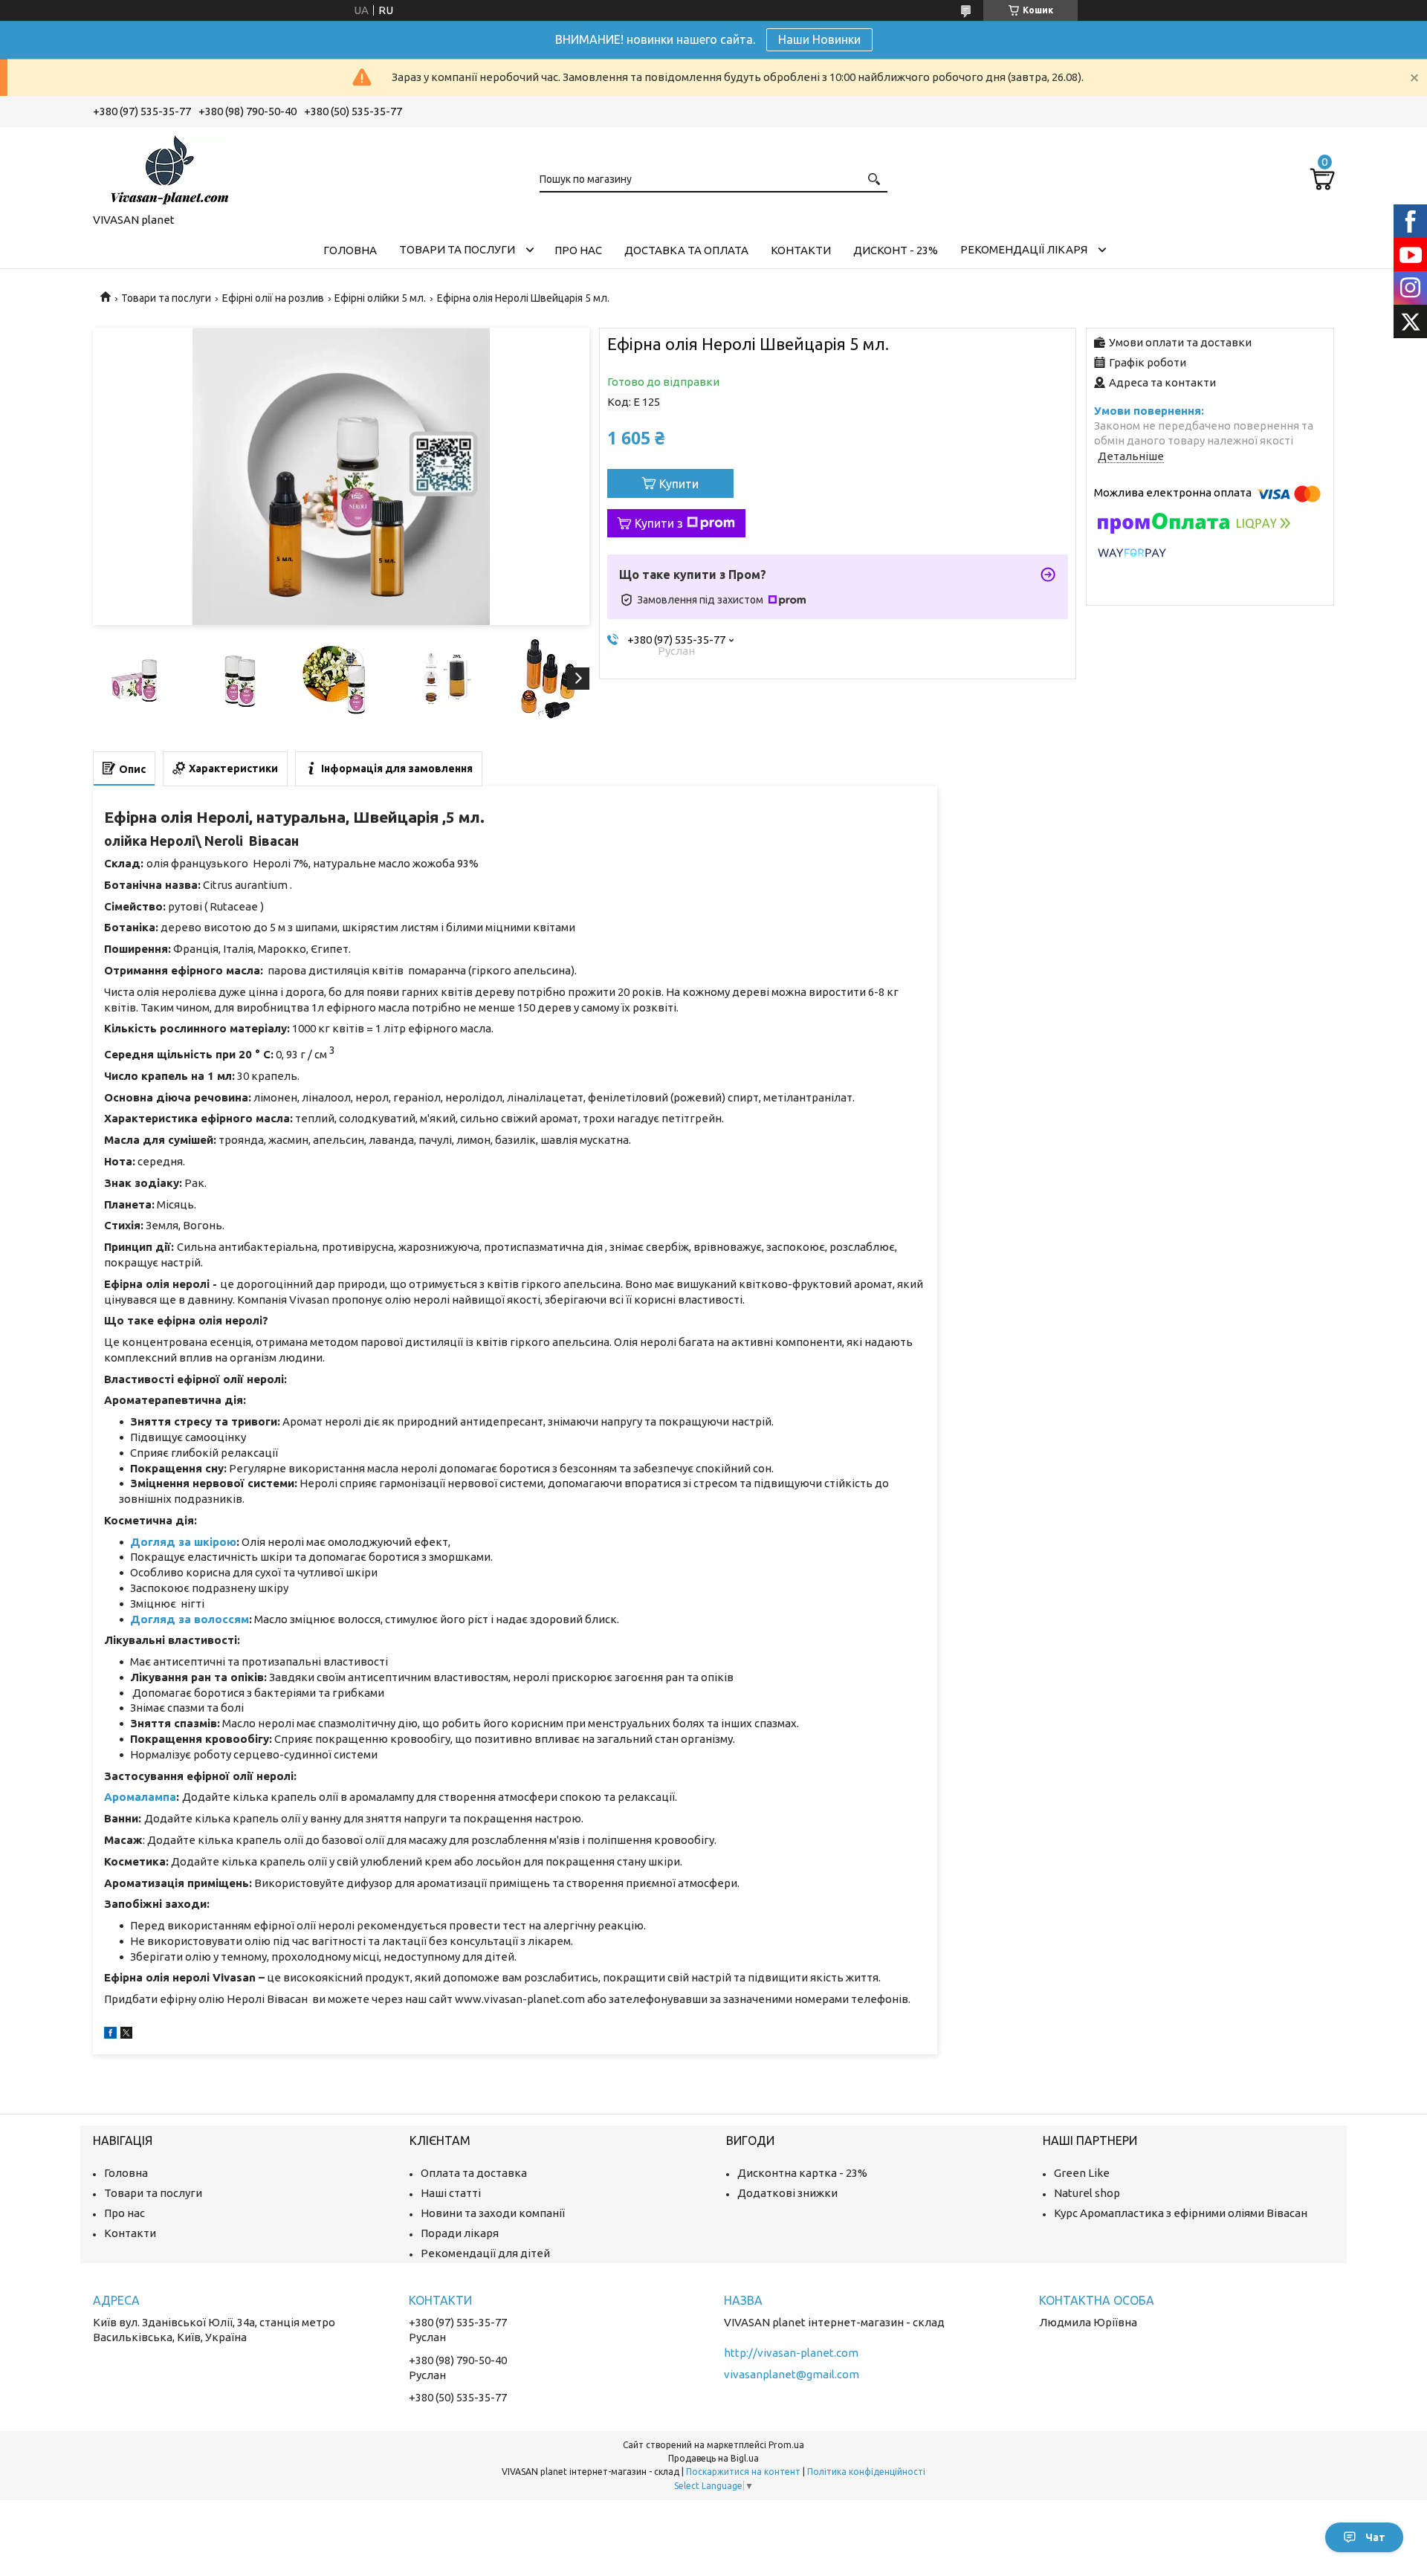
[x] (126, 2035)
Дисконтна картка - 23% (802, 2173)
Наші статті (451, 2193)
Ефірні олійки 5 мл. (380, 298)
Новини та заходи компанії (493, 2213)
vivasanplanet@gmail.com (792, 2374)
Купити (679, 484)
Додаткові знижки (787, 2193)
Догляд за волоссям (190, 1619)
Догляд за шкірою (183, 1542)
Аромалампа (140, 1797)
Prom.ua (786, 2445)
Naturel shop (1087, 2193)
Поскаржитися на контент (743, 2472)
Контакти (801, 250)
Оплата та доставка (474, 2173)
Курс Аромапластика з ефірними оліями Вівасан (1181, 2213)
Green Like (1082, 2173)
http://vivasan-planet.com (791, 2353)
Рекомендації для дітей (485, 2253)
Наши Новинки (819, 39)
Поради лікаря (460, 2233)
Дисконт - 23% (896, 250)
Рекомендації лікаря (1024, 249)
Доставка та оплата (686, 250)
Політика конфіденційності (866, 2472)
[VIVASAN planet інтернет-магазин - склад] (167, 167)
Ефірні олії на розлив (273, 298)
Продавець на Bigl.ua (713, 2458)
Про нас (578, 250)
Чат (1375, 2537)
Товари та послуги (457, 249)
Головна (350, 250)
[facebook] (110, 2035)
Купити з (659, 523)
